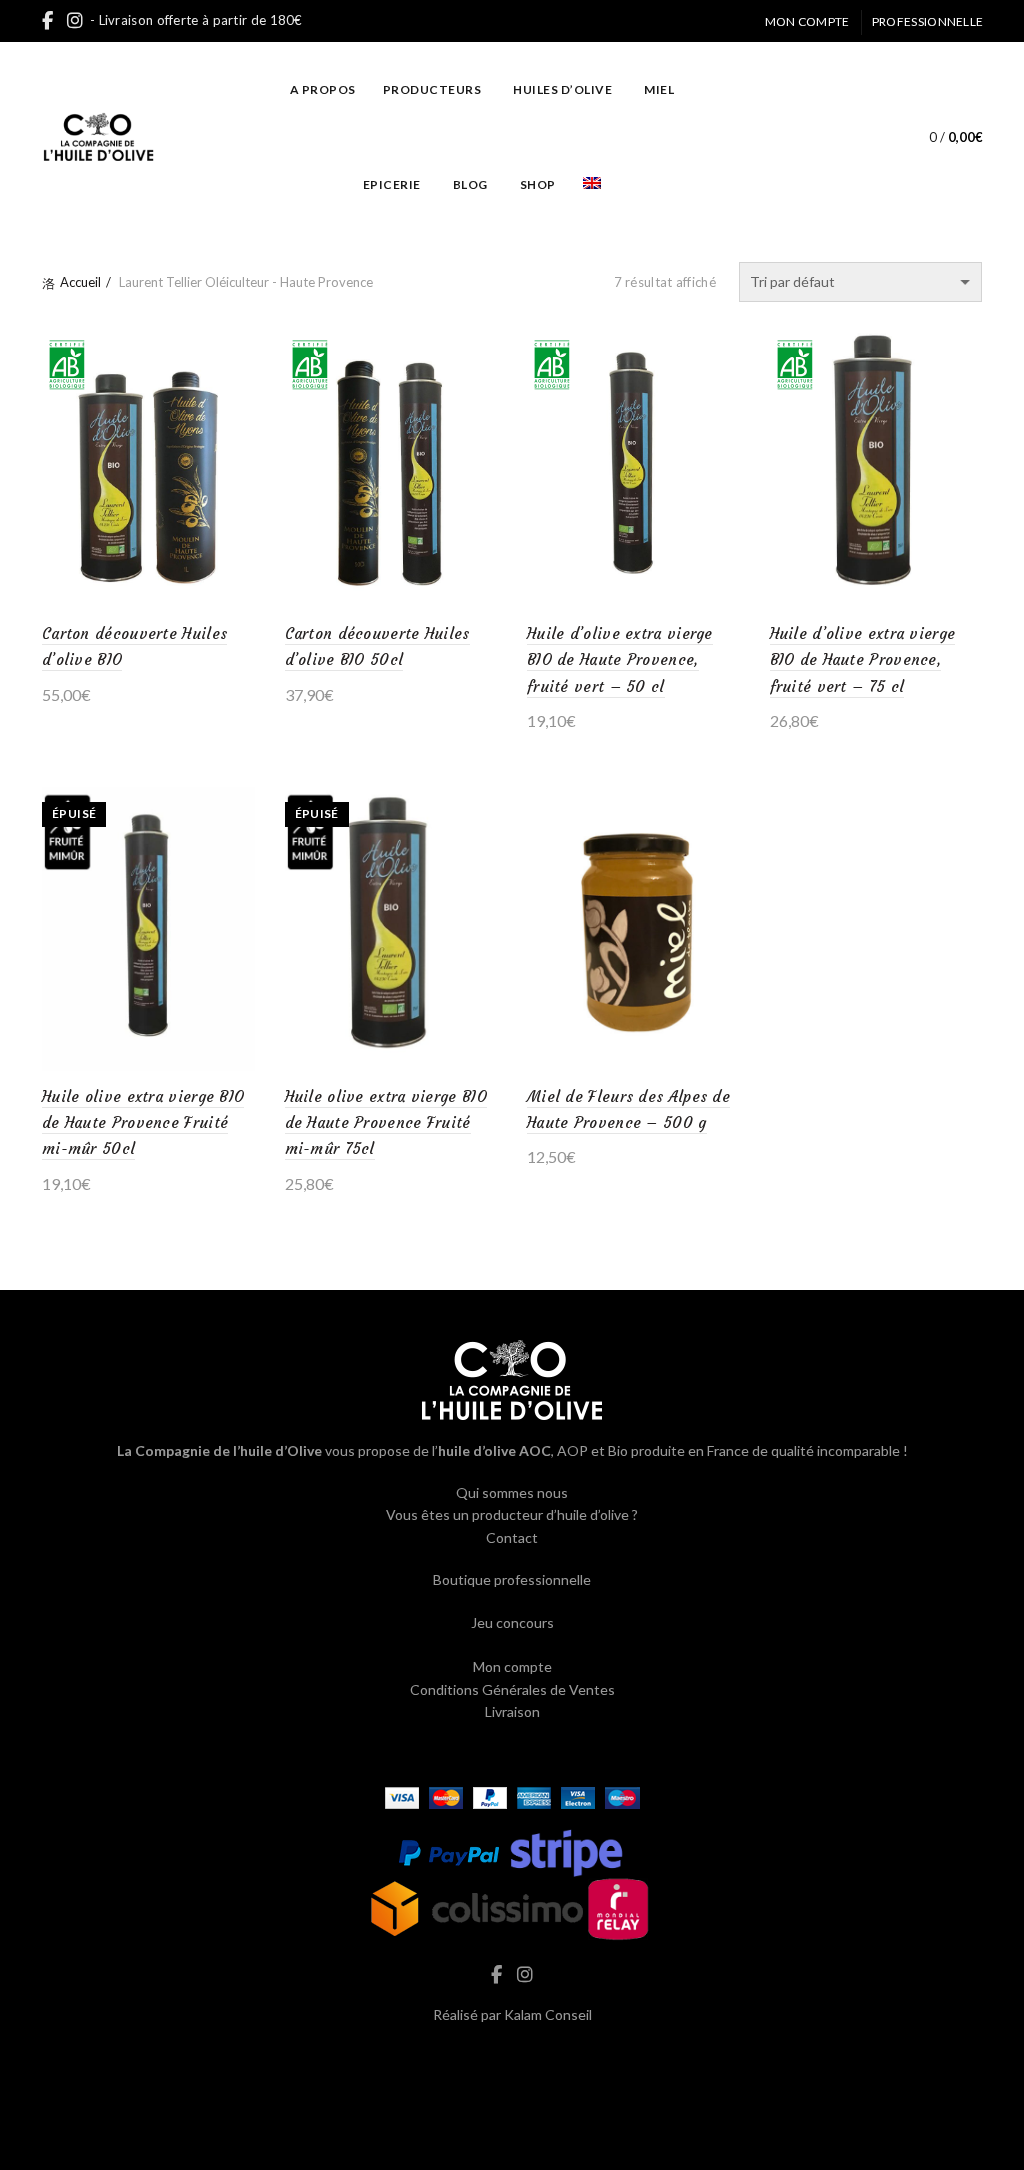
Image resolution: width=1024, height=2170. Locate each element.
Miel (659, 89)
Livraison (512, 1711)
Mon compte (807, 21)
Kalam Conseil (548, 2014)
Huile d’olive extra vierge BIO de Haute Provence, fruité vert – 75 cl (863, 660)
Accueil (80, 282)
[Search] (867, 137)
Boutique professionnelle (512, 1579)
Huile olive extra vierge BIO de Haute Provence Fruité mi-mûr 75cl (386, 1123)
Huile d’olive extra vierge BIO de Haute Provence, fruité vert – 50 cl (620, 660)
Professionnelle (928, 21)
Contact (512, 1537)
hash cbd (512, 2057)
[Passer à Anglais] (592, 184)
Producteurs (432, 89)
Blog (470, 184)
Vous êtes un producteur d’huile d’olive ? (512, 1514)
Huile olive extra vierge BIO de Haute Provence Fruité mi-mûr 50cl (143, 1123)
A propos (323, 89)
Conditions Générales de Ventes (512, 1689)
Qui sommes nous (512, 1492)
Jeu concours (512, 1622)
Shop (538, 184)
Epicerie (392, 184)
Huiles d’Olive (562, 89)
